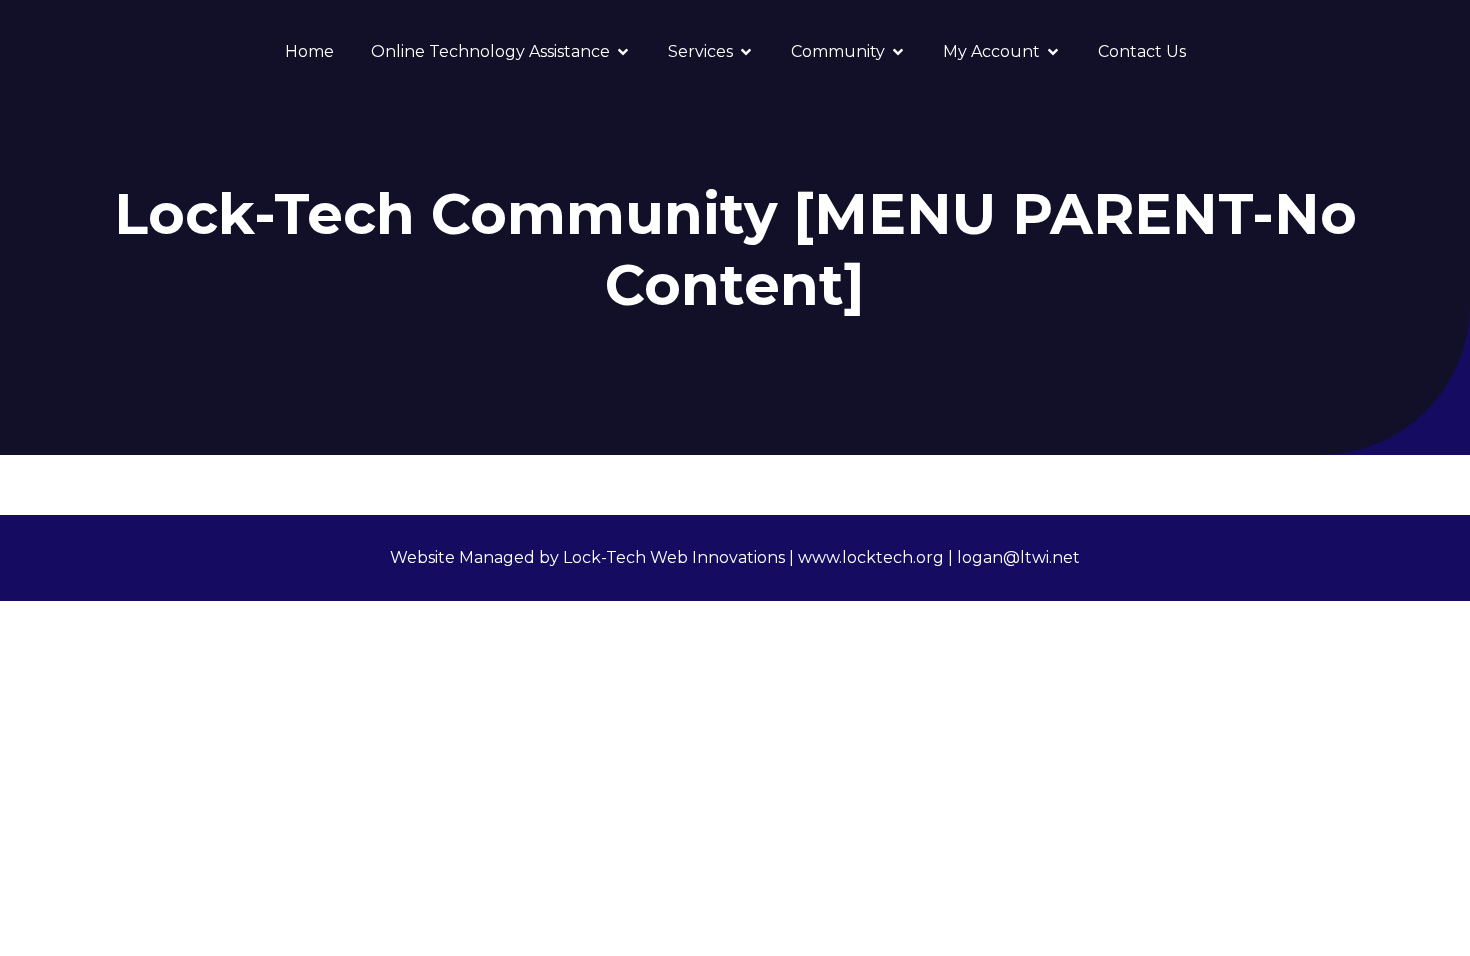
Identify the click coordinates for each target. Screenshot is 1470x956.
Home (309, 51)
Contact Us (1142, 51)
